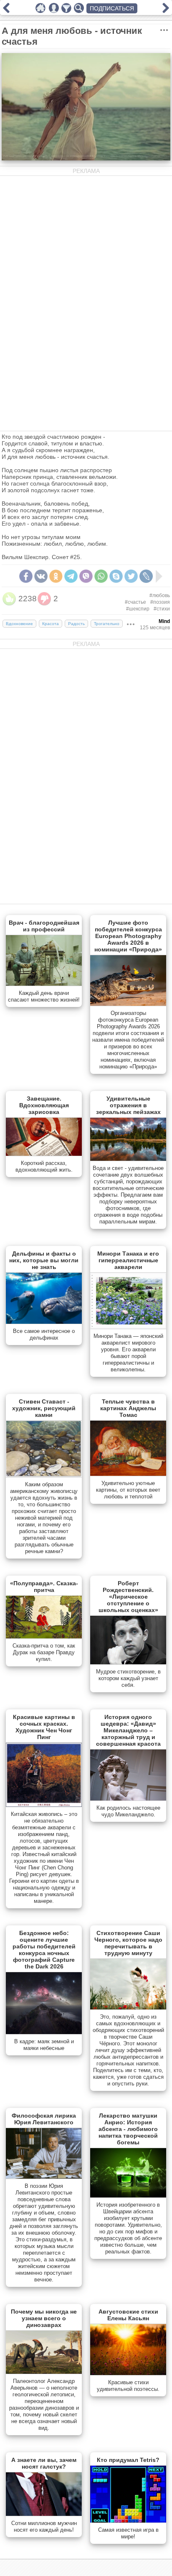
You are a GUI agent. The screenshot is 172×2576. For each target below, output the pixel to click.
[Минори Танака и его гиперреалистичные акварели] (128, 1327)
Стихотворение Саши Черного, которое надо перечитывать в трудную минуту (128, 1943)
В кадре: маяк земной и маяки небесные (44, 2045)
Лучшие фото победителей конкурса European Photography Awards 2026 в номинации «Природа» (128, 936)
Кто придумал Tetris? (128, 2460)
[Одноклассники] (56, 576)
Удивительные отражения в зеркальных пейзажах (128, 1105)
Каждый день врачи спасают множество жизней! (44, 996)
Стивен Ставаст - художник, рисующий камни (44, 1408)
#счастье (135, 602)
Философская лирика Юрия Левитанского (44, 2119)
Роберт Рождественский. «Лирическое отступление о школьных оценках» (128, 1597)
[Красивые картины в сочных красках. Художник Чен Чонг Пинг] (44, 1805)
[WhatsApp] (101, 576)
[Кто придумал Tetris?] (128, 2521)
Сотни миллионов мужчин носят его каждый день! (44, 2526)
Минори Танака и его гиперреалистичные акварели (128, 1260)
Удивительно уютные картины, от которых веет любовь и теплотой (128, 1490)
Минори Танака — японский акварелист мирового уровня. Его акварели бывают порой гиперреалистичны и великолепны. (128, 1353)
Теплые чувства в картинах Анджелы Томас (128, 1408)
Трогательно (107, 624)
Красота (51, 624)
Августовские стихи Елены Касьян (128, 2315)
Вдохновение (19, 624)
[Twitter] (131, 576)
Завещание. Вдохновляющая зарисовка (44, 1105)
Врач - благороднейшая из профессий (44, 926)
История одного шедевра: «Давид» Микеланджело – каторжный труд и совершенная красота (128, 1730)
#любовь (160, 595)
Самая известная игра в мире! (128, 2533)
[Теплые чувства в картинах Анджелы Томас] (128, 1474)
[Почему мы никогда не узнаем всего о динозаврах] (44, 2372)
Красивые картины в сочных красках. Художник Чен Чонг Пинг (44, 1727)
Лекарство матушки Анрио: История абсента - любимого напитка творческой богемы (128, 2129)
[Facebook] (26, 576)
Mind (164, 621)
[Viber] (86, 576)
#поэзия (160, 602)
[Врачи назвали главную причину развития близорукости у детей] (6, 11)
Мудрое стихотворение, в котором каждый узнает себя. (128, 1678)
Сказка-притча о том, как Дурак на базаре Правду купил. (44, 1652)
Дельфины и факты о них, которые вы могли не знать (44, 1260)
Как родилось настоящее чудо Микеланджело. (128, 1811)
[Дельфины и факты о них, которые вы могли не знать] (44, 1322)
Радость (76, 624)
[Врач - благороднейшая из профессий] (44, 984)
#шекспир (138, 609)
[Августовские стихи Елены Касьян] (128, 2373)
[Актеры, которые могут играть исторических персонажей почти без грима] (166, 11)
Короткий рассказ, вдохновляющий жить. (44, 1166)
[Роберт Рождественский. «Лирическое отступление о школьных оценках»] (128, 1663)
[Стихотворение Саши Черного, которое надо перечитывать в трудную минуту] (128, 2008)
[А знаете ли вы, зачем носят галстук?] (44, 2514)
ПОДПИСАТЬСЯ (112, 8)
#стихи (162, 609)
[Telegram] (71, 576)
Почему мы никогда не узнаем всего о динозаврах (44, 2318)
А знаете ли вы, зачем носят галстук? (44, 2463)
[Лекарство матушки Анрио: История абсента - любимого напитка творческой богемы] (128, 2196)
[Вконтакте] (41, 576)
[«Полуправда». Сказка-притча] (44, 1637)
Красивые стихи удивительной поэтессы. (128, 2386)
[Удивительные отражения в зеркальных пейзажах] (128, 1159)
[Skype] (116, 576)
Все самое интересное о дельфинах (44, 1334)
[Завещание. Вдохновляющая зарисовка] (44, 1154)
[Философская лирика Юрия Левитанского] (44, 2177)
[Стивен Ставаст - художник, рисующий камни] (44, 1475)
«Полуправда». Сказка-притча (44, 1587)
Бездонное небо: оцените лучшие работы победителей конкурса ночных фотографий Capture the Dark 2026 (44, 1950)
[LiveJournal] (146, 576)
